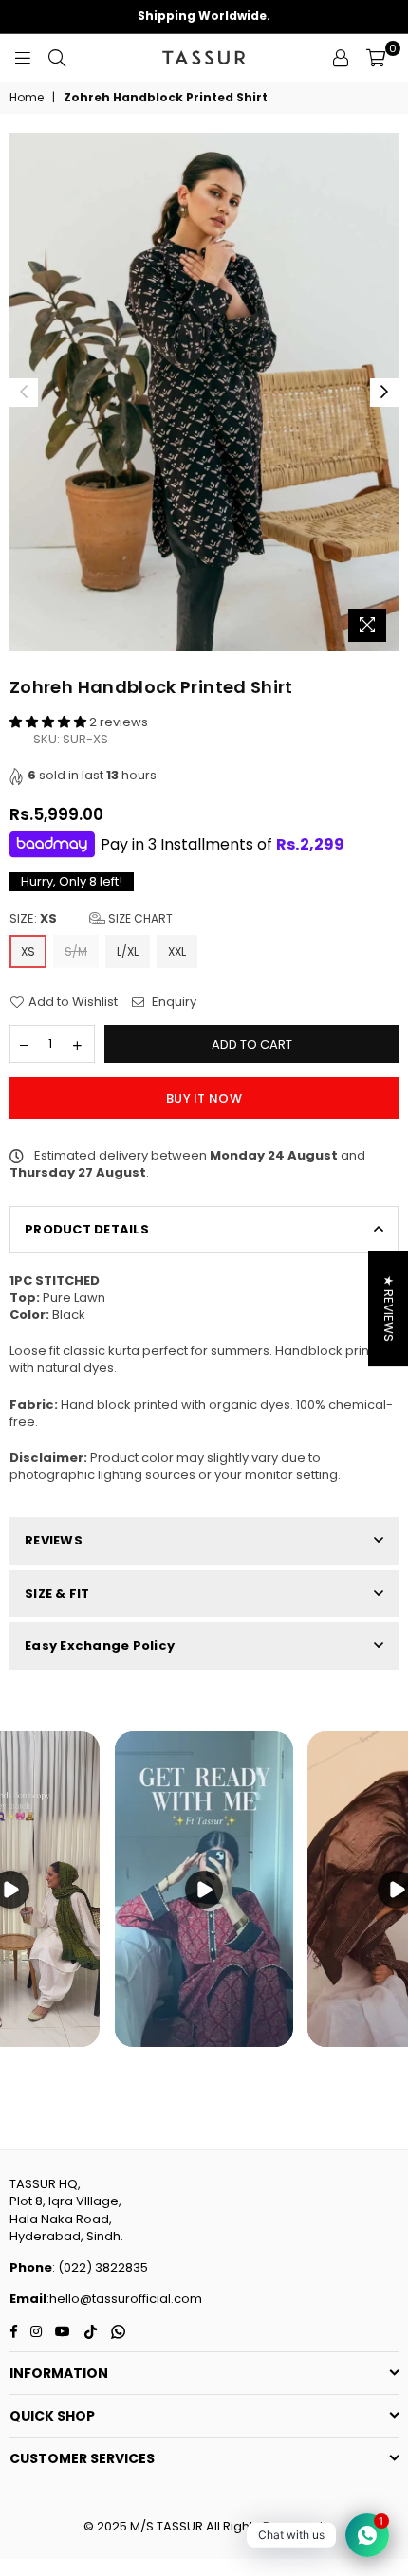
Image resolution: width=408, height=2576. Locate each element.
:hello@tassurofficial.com (124, 2299)
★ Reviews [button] (389, 1308)
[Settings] (341, 58)
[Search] (57, 58)
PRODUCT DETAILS (87, 1229)
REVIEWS (54, 1540)
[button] (49, 722)
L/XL (128, 951)
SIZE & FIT (57, 1593)
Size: (91, 919)
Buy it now (204, 1098)
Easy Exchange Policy (100, 1645)
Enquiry (173, 1002)
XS (28, 951)
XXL (177, 951)
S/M (76, 951)
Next (384, 393)
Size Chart (139, 918)
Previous (24, 393)
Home (27, 98)
